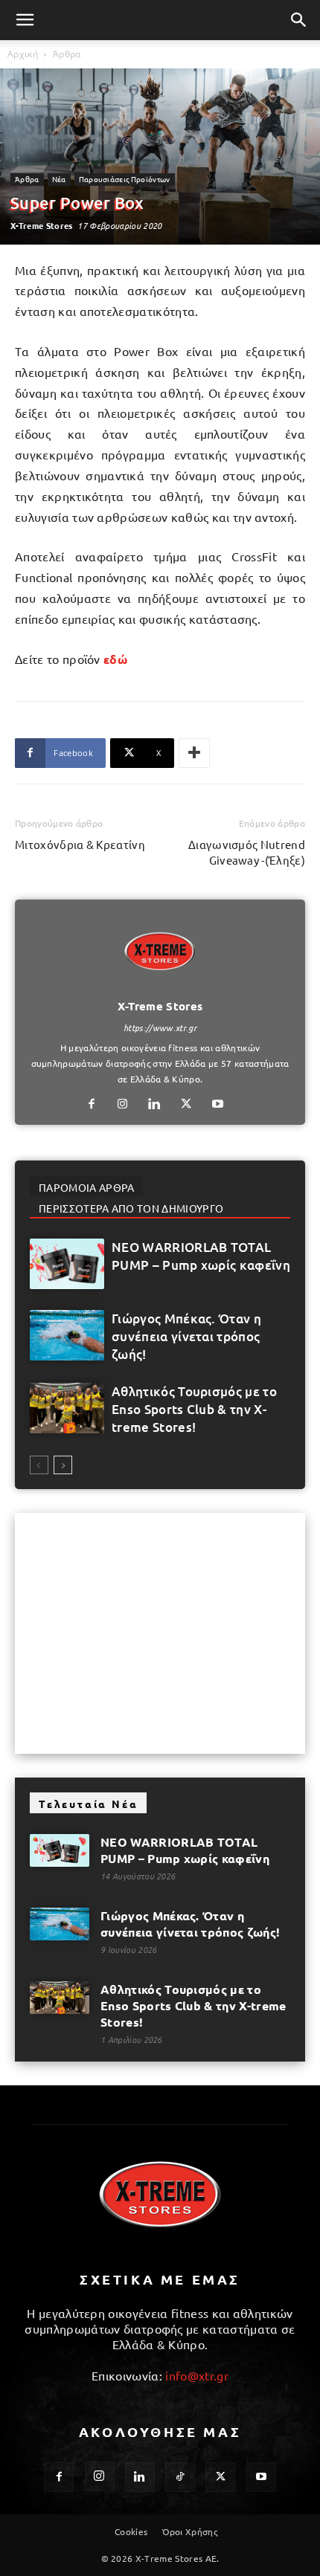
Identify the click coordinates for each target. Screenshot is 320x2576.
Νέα (59, 179)
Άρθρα (67, 54)
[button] (25, 20)
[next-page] (63, 1465)
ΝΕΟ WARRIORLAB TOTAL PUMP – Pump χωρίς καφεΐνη (201, 1256)
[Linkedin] (160, 1104)
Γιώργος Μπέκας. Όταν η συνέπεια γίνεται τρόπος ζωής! (186, 1336)
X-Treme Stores (41, 225)
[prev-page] (39, 1465)
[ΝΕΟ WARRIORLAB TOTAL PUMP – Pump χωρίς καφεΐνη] (67, 1264)
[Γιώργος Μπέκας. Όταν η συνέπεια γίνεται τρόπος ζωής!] (67, 1336)
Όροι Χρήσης (190, 2531)
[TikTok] (180, 2477)
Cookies (131, 2531)
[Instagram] (128, 1104)
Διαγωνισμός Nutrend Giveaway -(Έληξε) (247, 852)
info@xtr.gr (197, 2375)
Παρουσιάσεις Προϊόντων (125, 179)
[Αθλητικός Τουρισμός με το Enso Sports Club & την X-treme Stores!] (67, 1408)
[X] (192, 1104)
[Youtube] (223, 1104)
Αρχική (23, 54)
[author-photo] (160, 985)
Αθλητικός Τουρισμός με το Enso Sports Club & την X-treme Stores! (194, 1409)
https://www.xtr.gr (160, 1027)
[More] (194, 753)
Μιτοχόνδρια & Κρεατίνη (80, 844)
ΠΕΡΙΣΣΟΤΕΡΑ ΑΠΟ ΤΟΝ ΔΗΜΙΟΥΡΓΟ (131, 1208)
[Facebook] (97, 1104)
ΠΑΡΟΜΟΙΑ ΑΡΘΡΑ (86, 1187)
